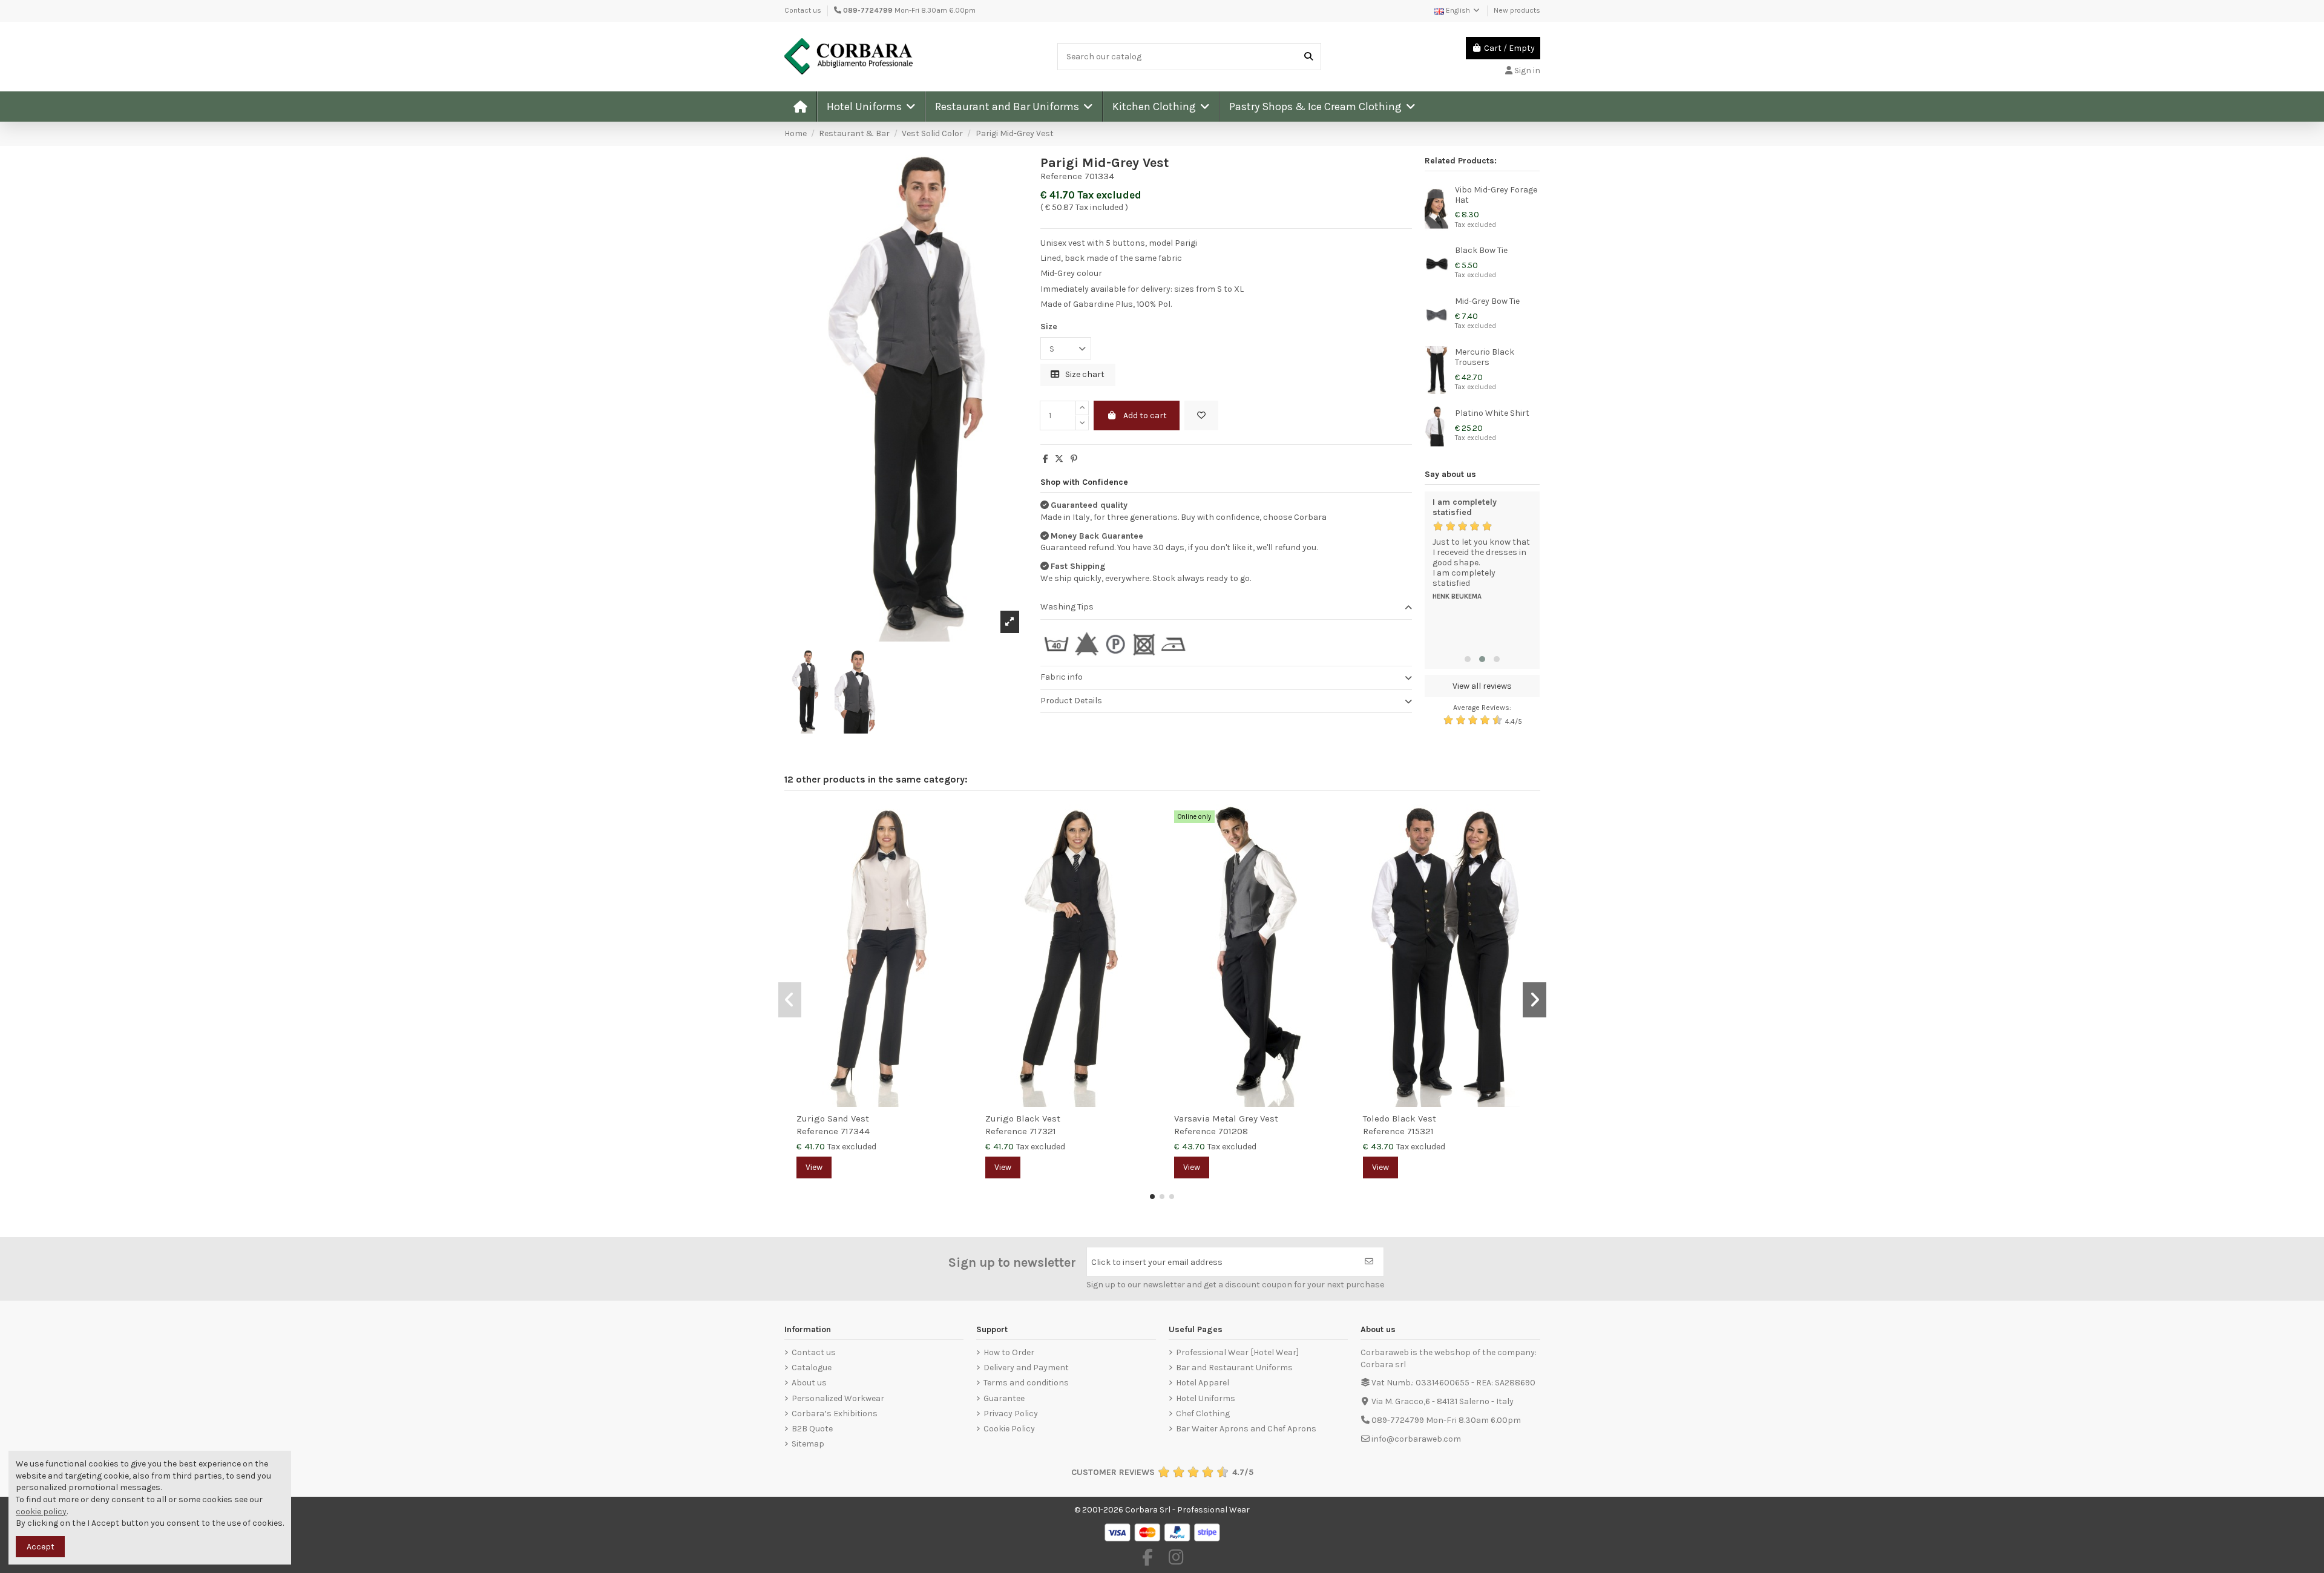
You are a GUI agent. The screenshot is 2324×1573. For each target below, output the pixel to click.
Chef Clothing (1203, 1414)
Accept (41, 1547)
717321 (1043, 1131)
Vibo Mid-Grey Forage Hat (1496, 195)
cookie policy (41, 1512)
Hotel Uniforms (1206, 1398)
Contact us (803, 10)
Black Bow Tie (1481, 250)
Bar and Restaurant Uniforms (1234, 1368)
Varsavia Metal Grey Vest (1226, 1118)
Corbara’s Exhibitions (835, 1414)
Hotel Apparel (1203, 1383)
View (814, 1167)
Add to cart (1145, 415)
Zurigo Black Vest (1023, 1118)
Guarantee (1004, 1398)
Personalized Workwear (838, 1398)
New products (1517, 10)
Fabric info (1062, 677)
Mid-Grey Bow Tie (1487, 301)
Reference (1061, 176)
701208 (1233, 1131)
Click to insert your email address (1157, 1262)
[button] (871, 107)
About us (809, 1383)
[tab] (1226, 608)
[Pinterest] (1074, 459)
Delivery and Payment (1026, 1368)
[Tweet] (1059, 459)
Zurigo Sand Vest (833, 1118)
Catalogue (812, 1368)
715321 (1420, 1131)
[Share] (1045, 459)
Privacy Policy (1011, 1414)
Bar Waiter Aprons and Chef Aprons (1246, 1429)
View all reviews (1482, 686)
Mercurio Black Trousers (1485, 357)
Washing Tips (1067, 607)
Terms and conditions (1026, 1383)
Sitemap (808, 1444)
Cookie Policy (1009, 1429)
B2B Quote (812, 1429)
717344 (855, 1131)
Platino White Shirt (1492, 413)
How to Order (1009, 1352)
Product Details (1071, 701)
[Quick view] (957, 844)
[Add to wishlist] (1201, 415)
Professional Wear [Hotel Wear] (1237, 1352)
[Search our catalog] (1308, 57)
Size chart (1084, 374)
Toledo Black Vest (1400, 1118)
